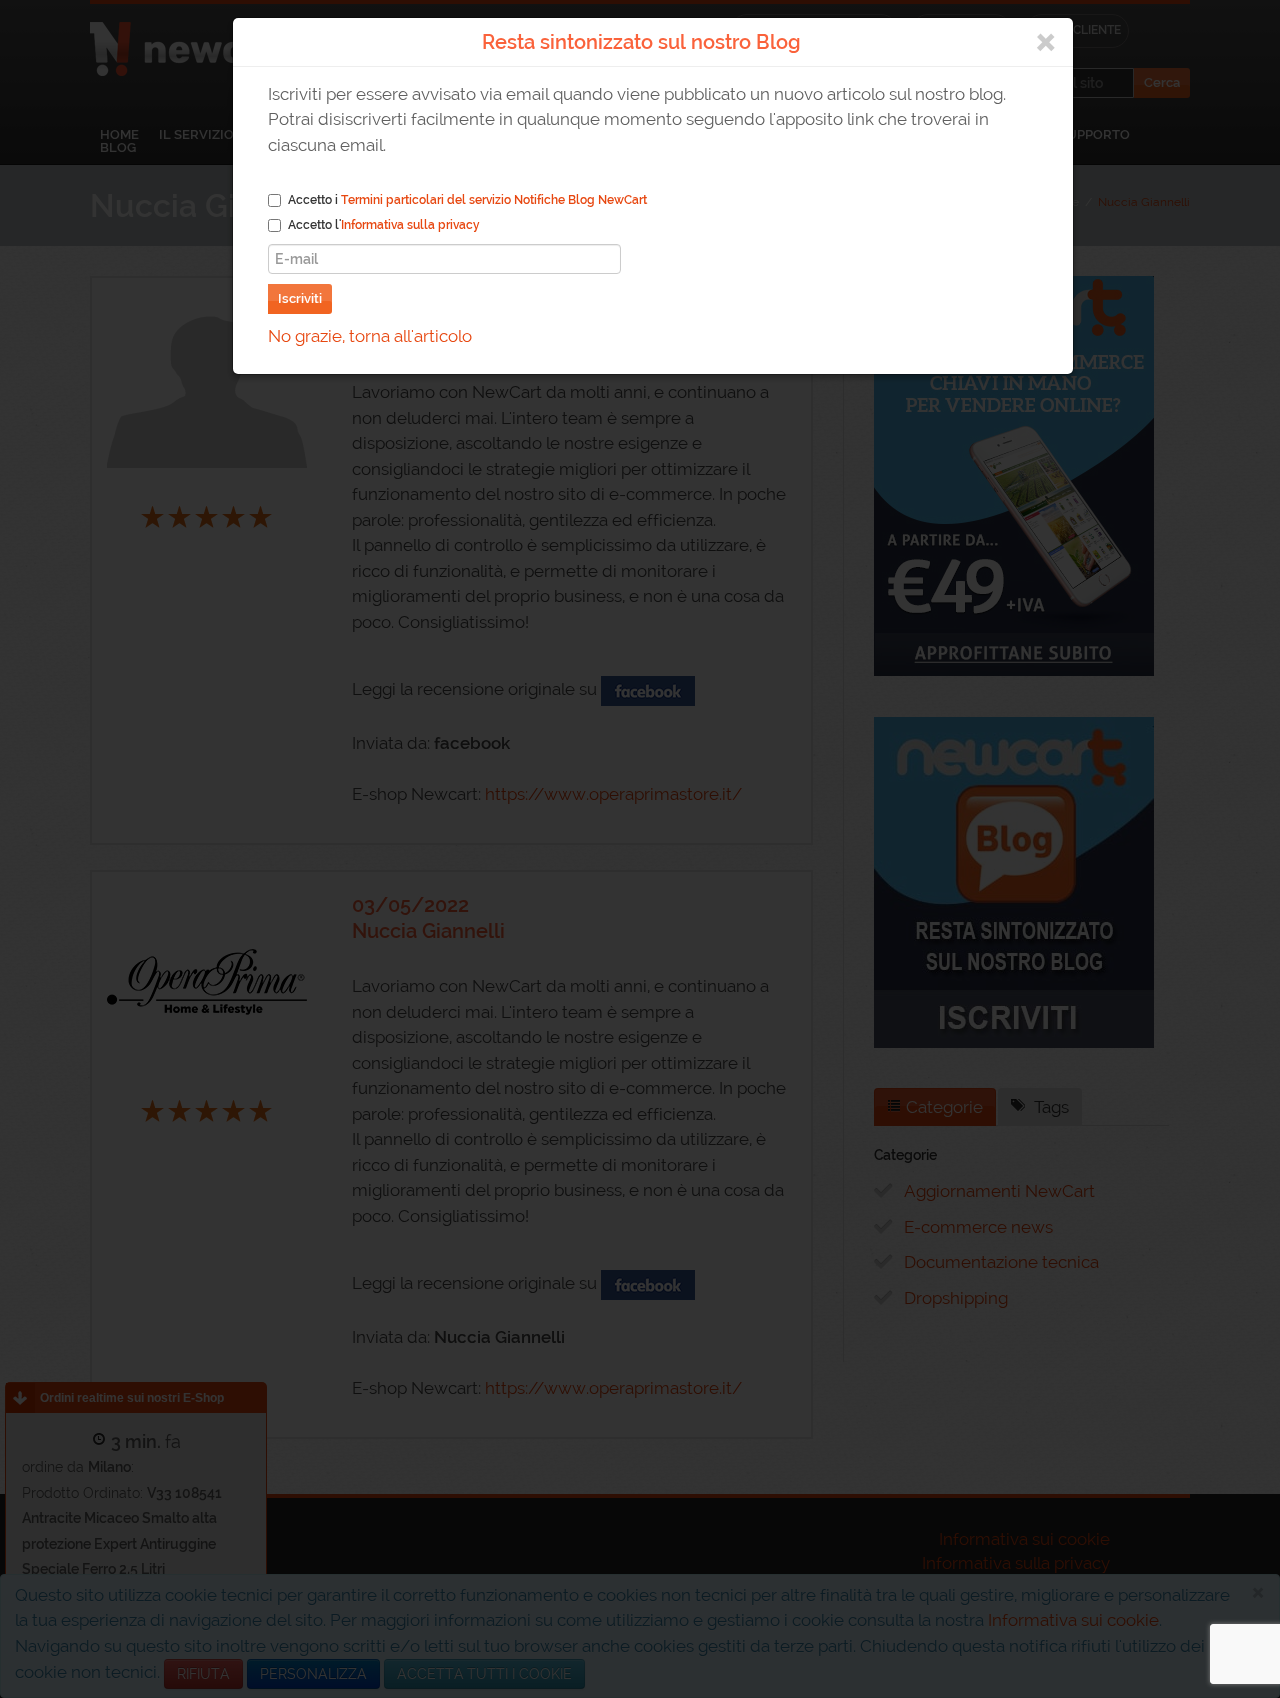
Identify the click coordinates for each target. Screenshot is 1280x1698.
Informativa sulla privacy (410, 225)
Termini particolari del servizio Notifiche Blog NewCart (494, 200)
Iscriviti (300, 298)
